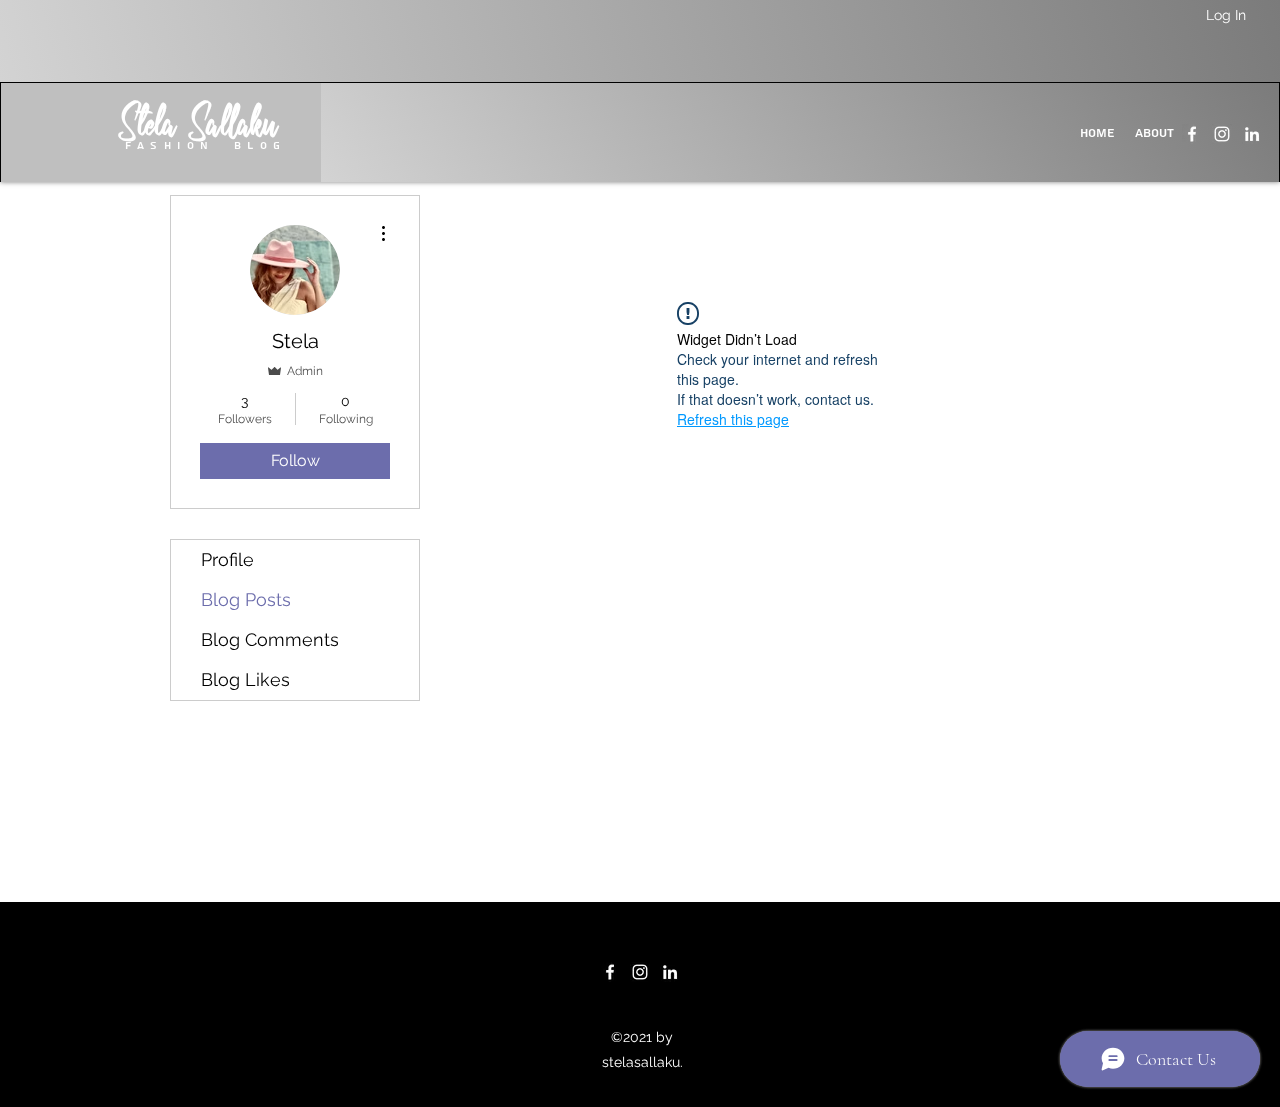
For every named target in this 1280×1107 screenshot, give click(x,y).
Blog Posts (246, 599)
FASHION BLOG (206, 145)
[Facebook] (1192, 134)
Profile (227, 559)
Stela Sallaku (198, 128)
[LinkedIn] (1252, 134)
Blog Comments (270, 639)
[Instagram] (1222, 134)
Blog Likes (245, 679)
